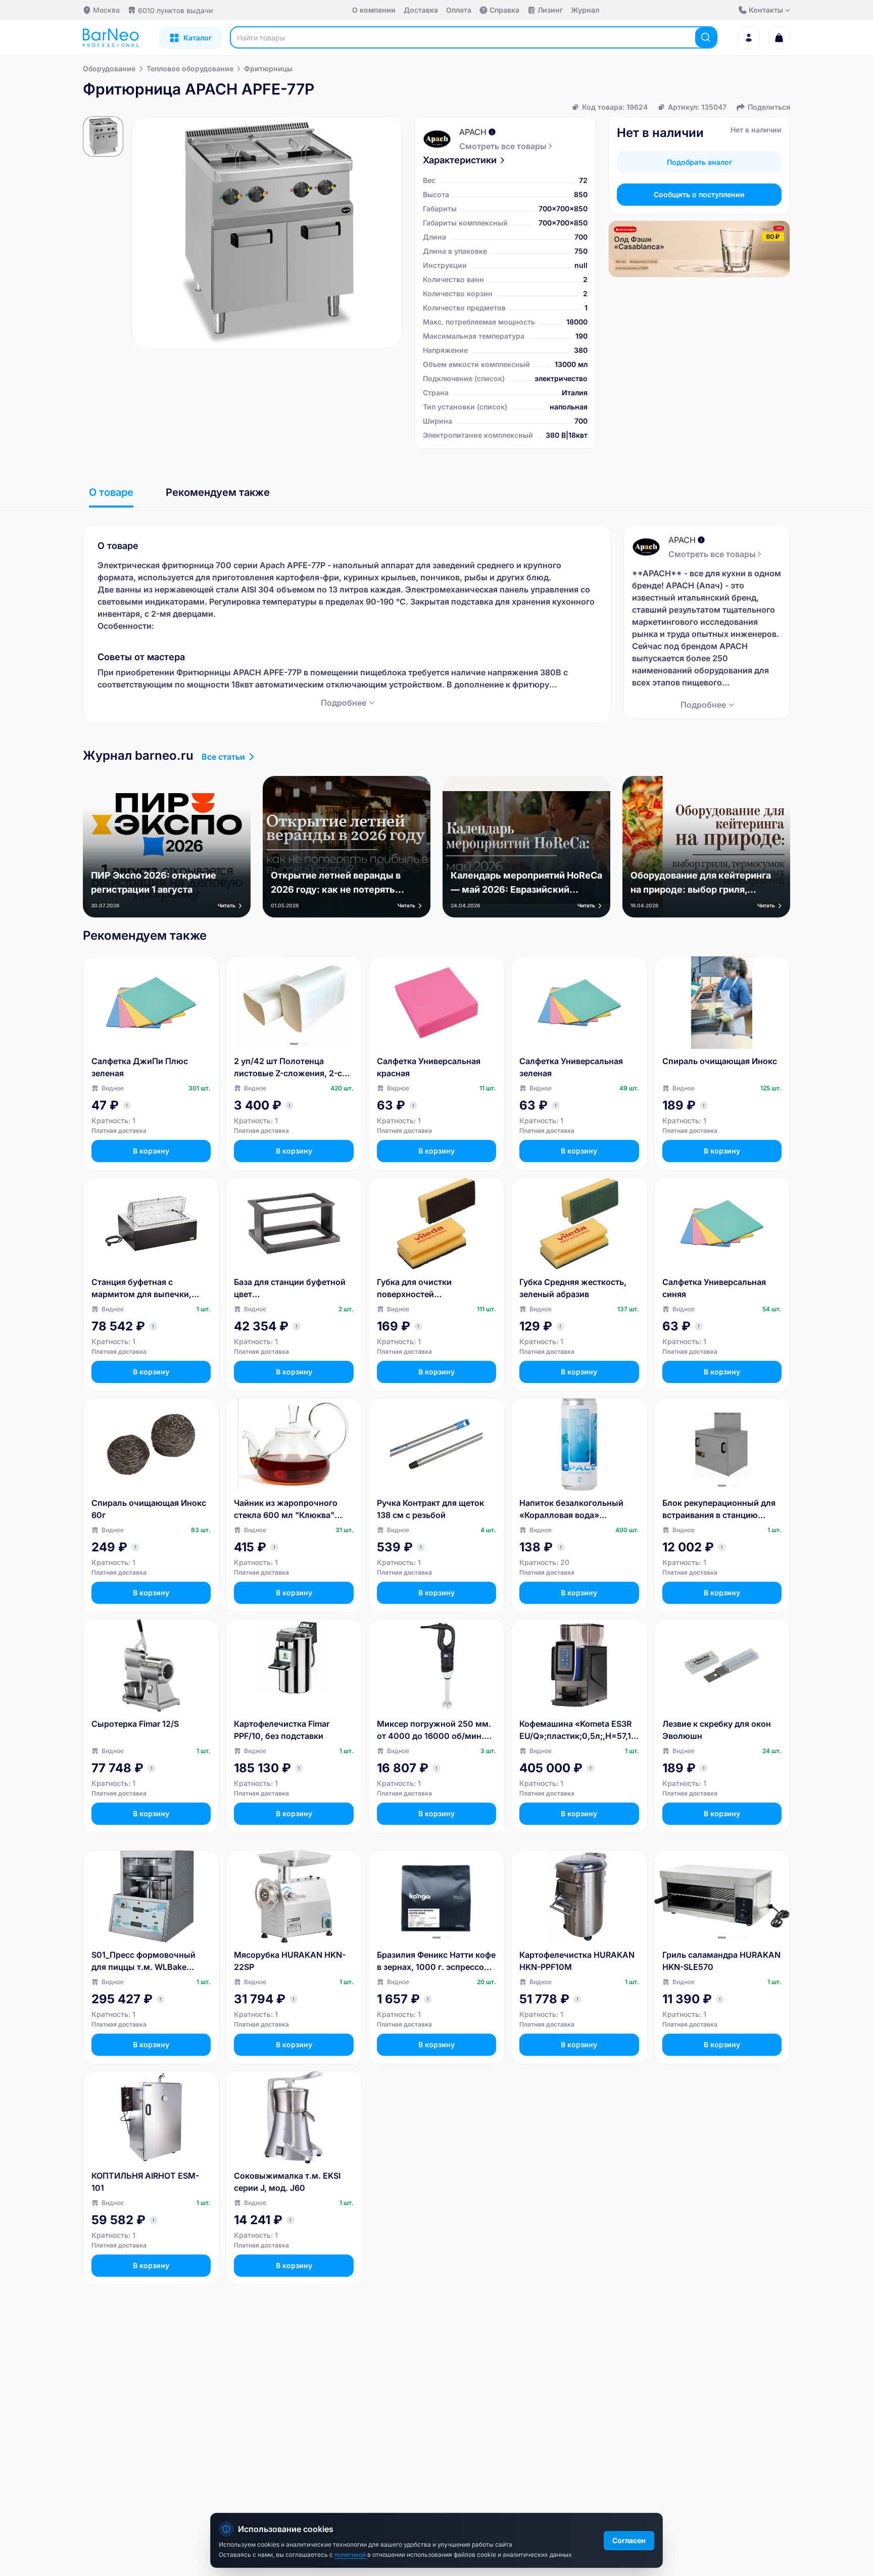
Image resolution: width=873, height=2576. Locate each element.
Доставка (421, 10)
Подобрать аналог (699, 162)
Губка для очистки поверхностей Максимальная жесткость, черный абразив (431, 1289)
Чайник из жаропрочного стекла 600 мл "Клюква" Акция (286, 1509)
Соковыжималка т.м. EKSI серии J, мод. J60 (287, 2182)
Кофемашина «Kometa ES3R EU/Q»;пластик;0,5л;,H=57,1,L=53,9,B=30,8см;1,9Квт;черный (579, 1730)
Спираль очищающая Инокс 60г (149, 1509)
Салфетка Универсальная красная (429, 1067)
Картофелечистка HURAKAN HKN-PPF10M (577, 1961)
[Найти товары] (706, 37)
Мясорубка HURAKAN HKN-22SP (290, 1961)
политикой (351, 2555)
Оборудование (109, 68)
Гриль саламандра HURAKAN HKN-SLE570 (721, 1961)
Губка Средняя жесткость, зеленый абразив (573, 1288)
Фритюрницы (268, 68)
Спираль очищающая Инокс (720, 1061)
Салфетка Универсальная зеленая (571, 1067)
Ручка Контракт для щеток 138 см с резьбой (430, 1509)
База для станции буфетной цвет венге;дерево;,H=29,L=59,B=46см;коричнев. (292, 1289)
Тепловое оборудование (190, 68)
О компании (374, 10)
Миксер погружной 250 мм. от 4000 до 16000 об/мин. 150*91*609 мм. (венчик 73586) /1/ (434, 1730)
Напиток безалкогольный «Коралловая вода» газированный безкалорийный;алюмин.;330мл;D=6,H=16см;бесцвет (577, 1509)
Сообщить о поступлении (699, 194)
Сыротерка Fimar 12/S (135, 1724)
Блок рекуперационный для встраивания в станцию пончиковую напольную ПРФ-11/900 (719, 1509)
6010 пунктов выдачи (175, 10)
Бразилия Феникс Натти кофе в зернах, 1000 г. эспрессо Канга (436, 1961)
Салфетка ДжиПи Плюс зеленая (140, 1067)
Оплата (459, 10)
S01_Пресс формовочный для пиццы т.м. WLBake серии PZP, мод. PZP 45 (143, 1961)
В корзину (151, 1151)
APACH (473, 132)
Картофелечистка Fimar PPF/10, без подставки (282, 1730)
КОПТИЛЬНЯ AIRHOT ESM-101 (145, 2182)
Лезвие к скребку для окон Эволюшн (717, 1730)
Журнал (585, 10)
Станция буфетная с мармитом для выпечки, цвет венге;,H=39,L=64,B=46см (145, 1289)
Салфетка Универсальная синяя (714, 1288)
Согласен (629, 2540)
